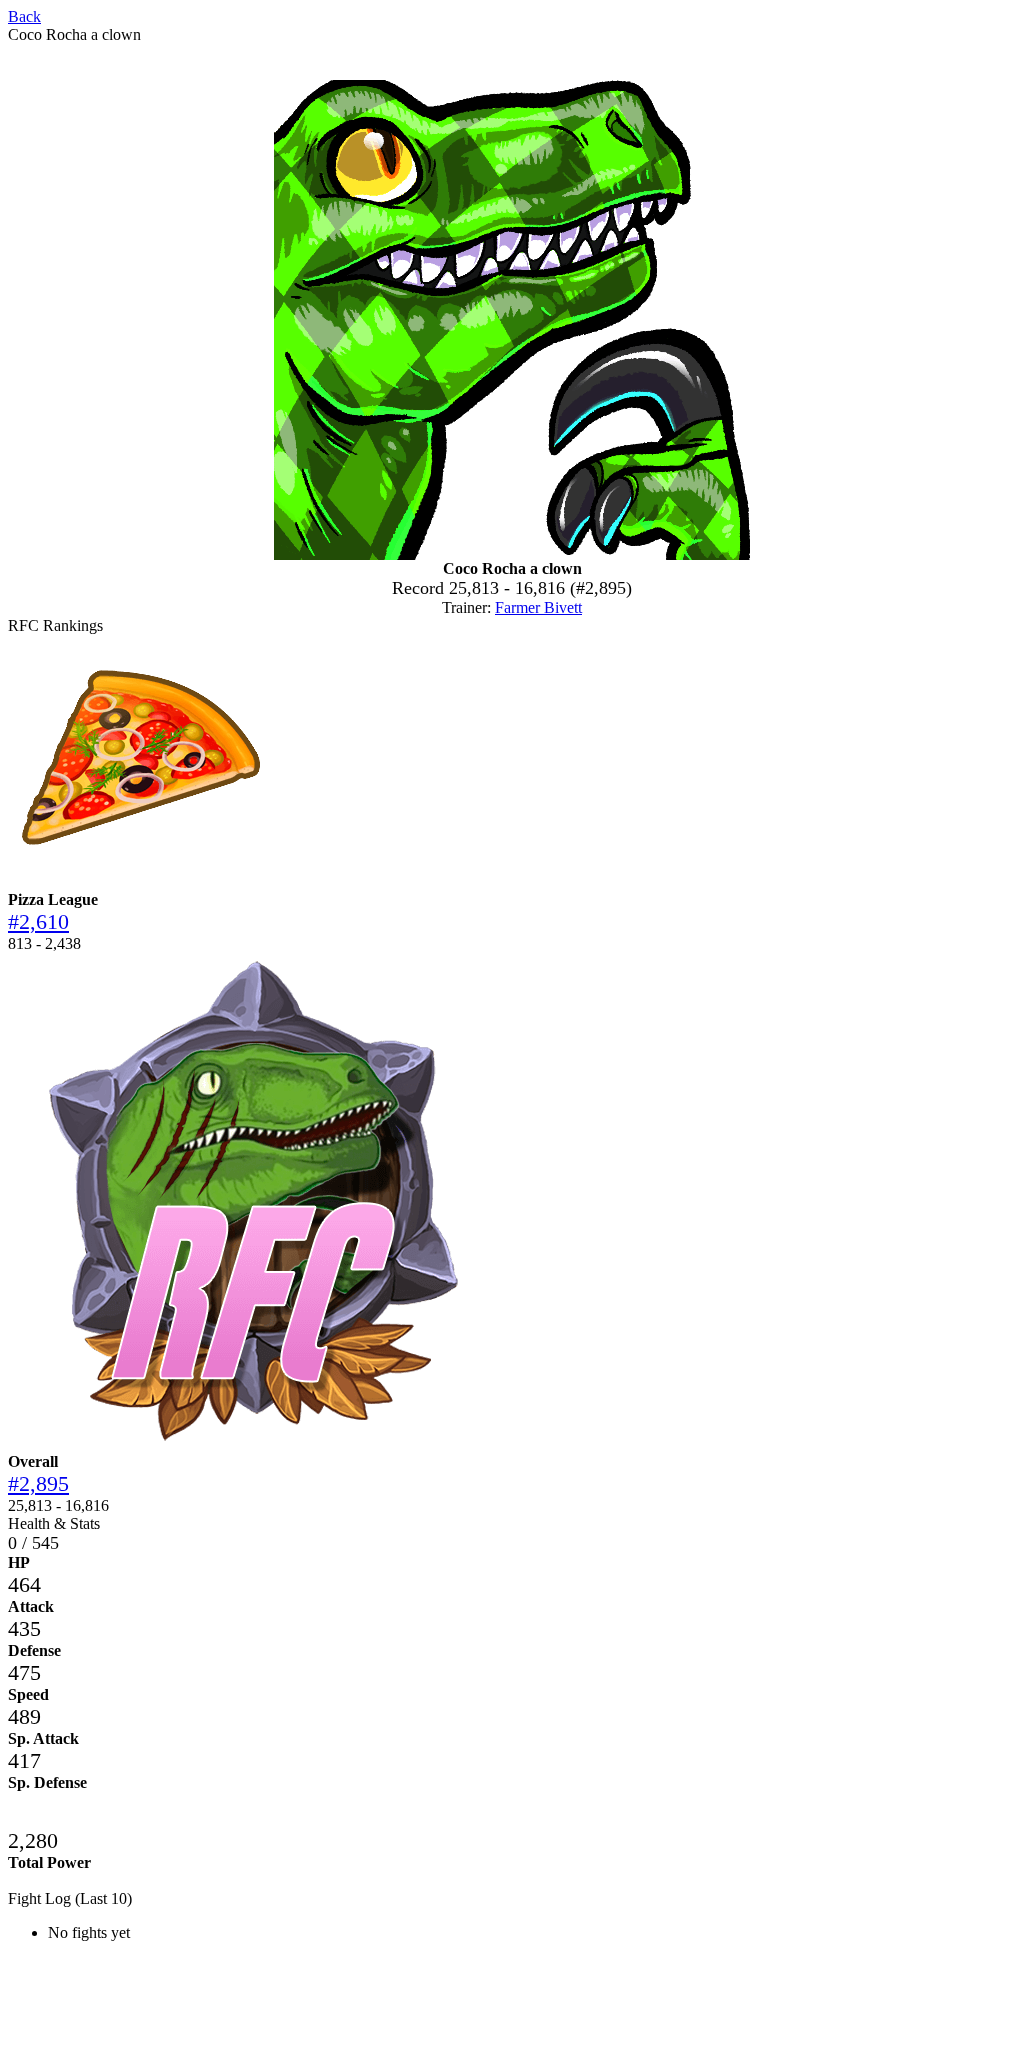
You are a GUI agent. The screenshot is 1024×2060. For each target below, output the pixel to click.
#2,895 (38, 1483)
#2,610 (38, 921)
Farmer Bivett (538, 607)
